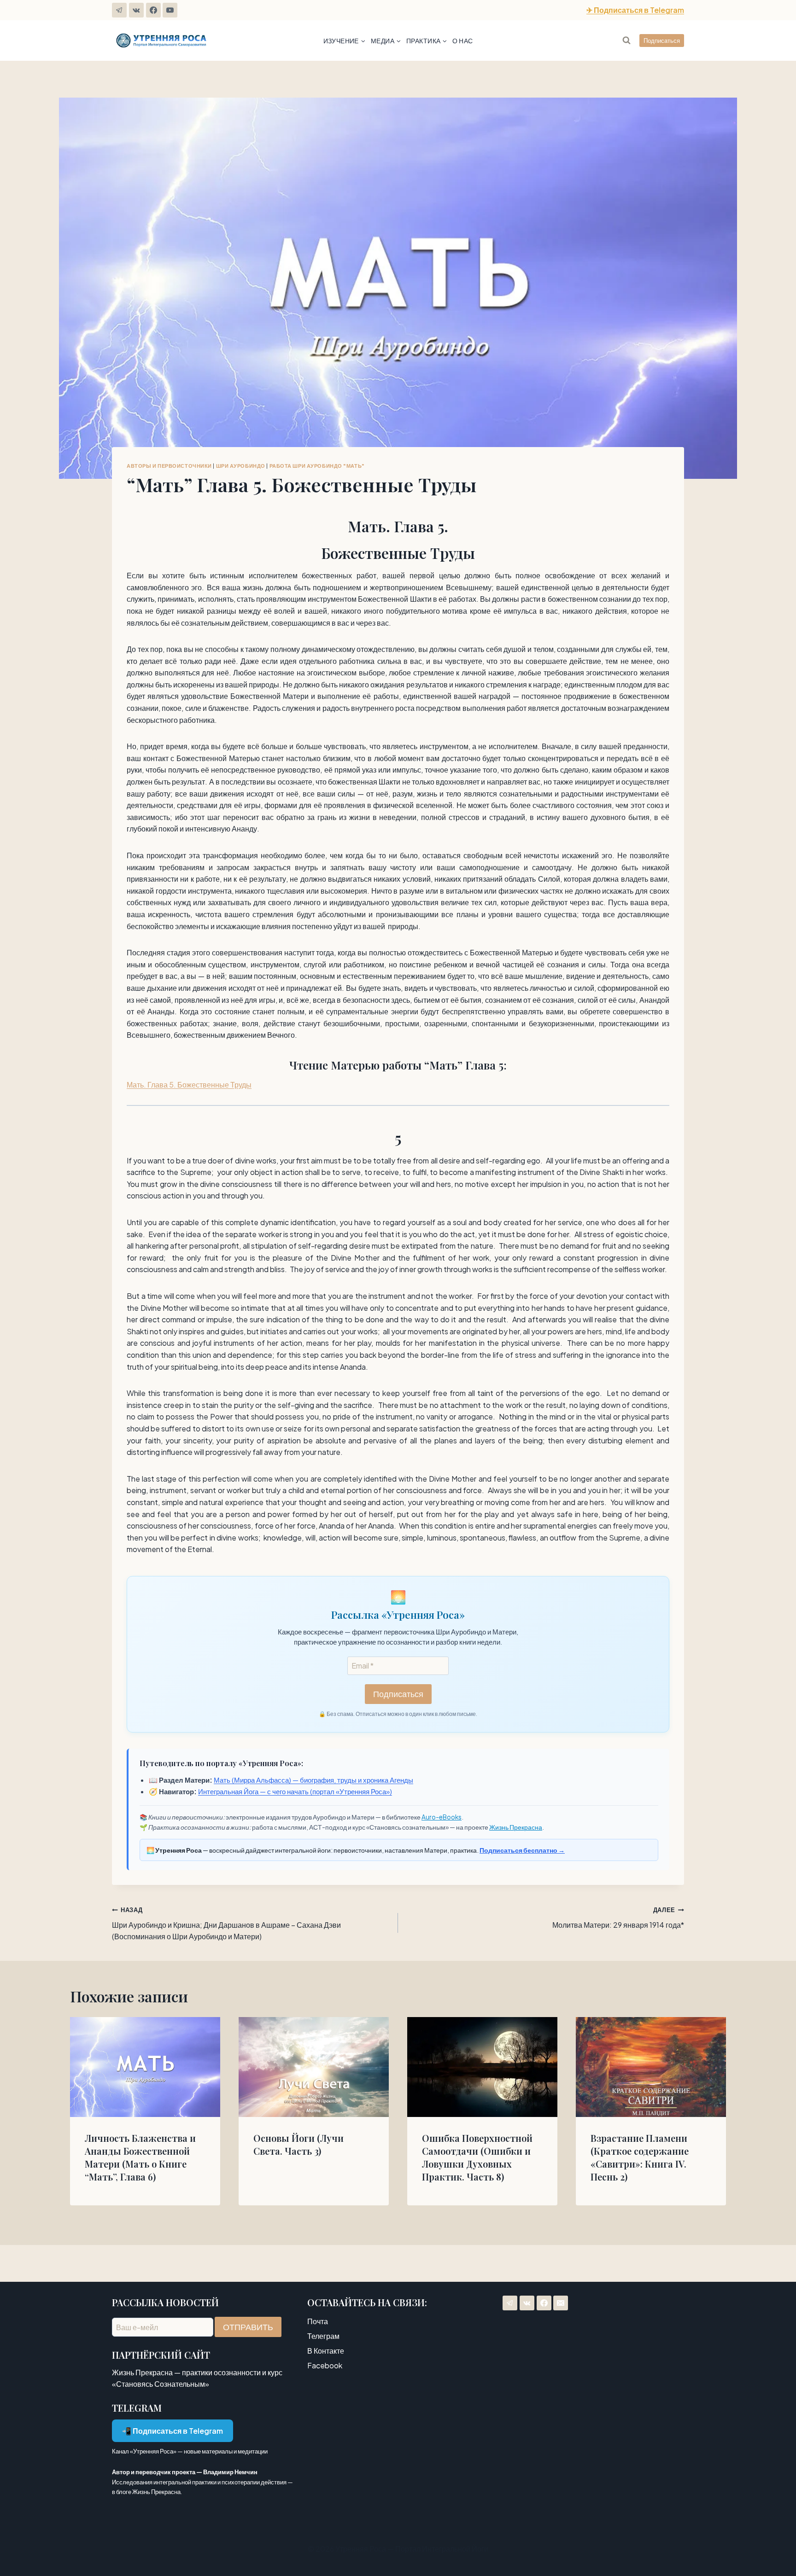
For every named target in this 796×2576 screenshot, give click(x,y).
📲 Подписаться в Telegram (173, 2431)
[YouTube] (170, 10)
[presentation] (145, 2067)
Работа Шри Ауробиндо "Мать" (317, 465)
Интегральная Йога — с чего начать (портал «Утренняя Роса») (295, 1791)
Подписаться (662, 41)
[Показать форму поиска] (626, 41)
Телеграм (323, 2336)
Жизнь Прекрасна (516, 1827)
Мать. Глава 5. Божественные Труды (189, 1084)
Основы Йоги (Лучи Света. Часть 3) (298, 2144)
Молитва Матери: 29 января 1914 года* (618, 1918)
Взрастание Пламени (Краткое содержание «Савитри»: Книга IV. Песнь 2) (640, 2157)
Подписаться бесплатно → (522, 1850)
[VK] (136, 10)
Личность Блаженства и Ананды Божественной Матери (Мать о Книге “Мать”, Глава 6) (140, 2157)
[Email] (561, 2303)
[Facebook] (153, 10)
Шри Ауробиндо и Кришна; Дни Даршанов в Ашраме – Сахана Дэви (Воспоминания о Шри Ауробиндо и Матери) (226, 1924)
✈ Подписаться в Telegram (635, 10)
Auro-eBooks (442, 1817)
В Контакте (326, 2351)
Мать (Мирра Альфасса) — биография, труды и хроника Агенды (313, 1780)
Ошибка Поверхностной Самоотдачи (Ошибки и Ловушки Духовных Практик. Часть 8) (477, 2157)
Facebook (325, 2365)
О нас (462, 41)
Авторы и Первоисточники (169, 465)
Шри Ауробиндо (241, 465)
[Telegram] (119, 10)
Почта (318, 2321)
